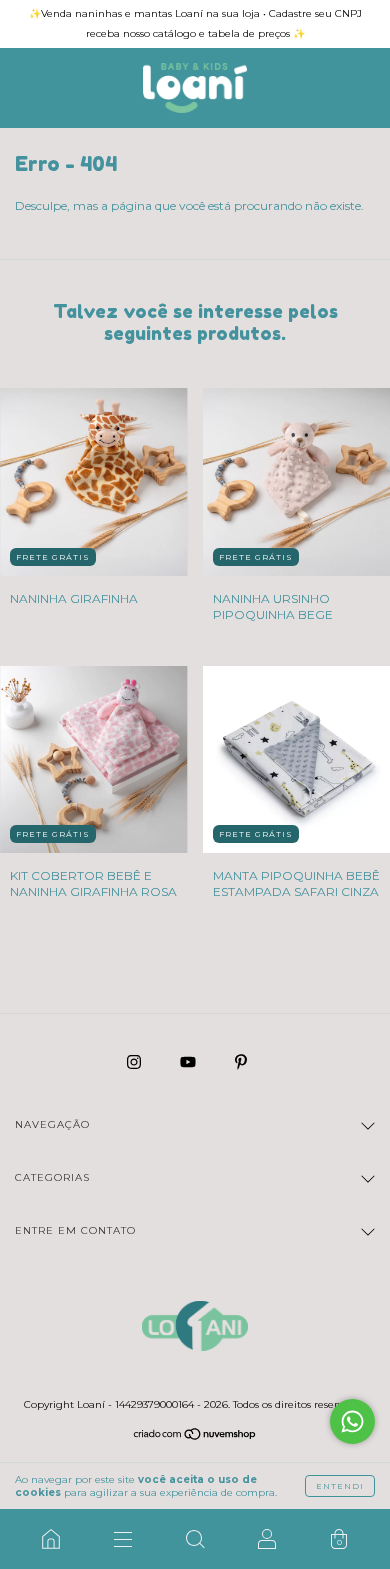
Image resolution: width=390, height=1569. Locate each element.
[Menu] (123, 1539)
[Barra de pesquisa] (195, 1539)
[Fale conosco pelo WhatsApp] (352, 1421)
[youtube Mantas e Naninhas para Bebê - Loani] (189, 1061)
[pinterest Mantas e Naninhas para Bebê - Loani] (241, 1061)
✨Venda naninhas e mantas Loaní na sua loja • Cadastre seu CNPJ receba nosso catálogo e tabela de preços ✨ (195, 23)
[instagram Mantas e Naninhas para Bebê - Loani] (135, 1061)
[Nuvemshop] (195, 1436)
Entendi (340, 1486)
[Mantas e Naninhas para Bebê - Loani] (51, 1539)
